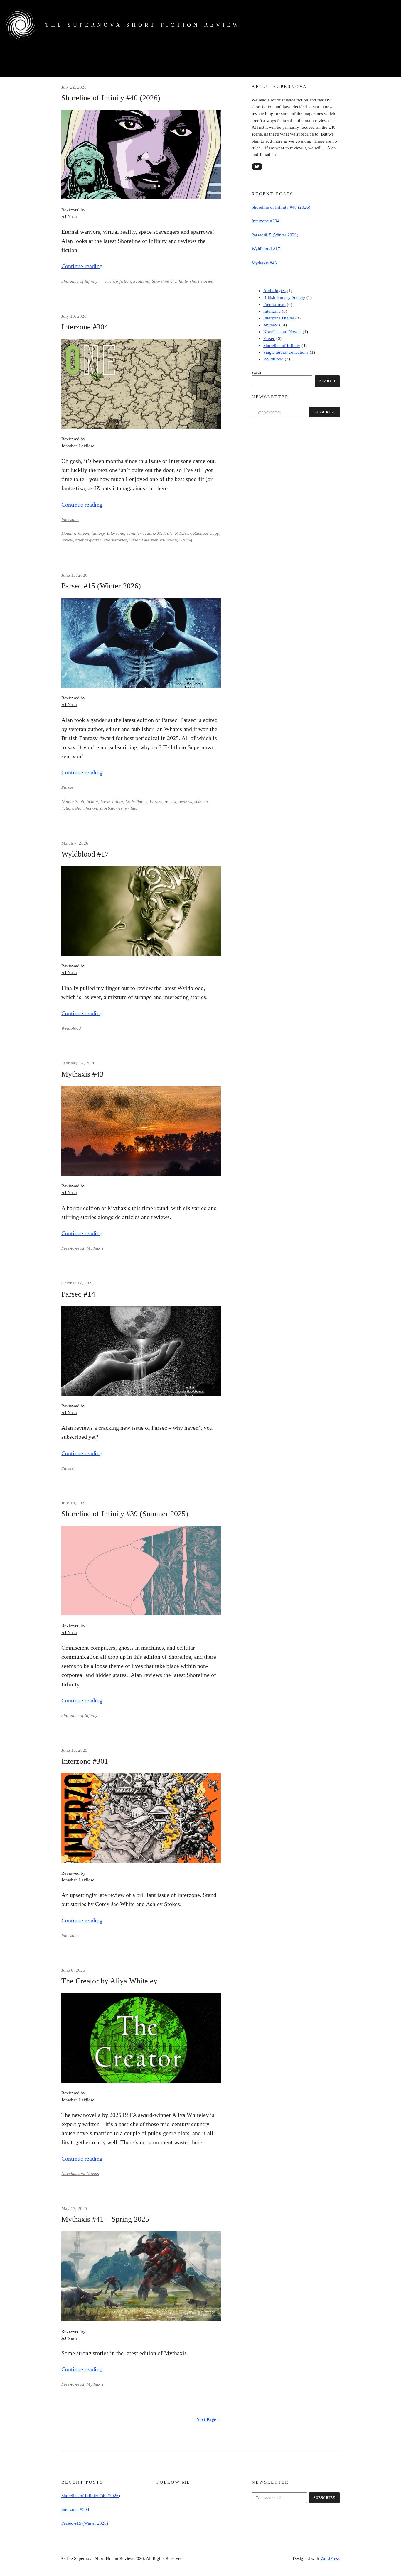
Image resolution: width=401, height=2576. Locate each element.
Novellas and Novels (80, 2174)
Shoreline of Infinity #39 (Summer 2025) (125, 1514)
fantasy (98, 533)
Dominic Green (75, 533)
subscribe (325, 412)
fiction (92, 801)
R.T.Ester (183, 533)
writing (186, 540)
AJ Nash (69, 217)
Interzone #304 (85, 327)
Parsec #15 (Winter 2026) (101, 586)
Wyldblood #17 (85, 854)
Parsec (68, 787)
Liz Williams (136, 801)
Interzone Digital (279, 318)
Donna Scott (73, 801)
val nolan (168, 540)
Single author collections (286, 352)
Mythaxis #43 (82, 1074)
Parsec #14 (78, 1294)
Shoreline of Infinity (79, 281)
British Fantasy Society (284, 297)
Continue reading (82, 266)
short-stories (201, 281)
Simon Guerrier (143, 540)
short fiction (86, 808)
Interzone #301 (85, 1761)
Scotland (141, 281)
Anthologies (274, 291)
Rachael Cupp (206, 533)
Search (256, 373)
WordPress (330, 2558)
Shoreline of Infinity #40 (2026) (111, 98)
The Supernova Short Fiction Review (143, 25)
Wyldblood (71, 1028)
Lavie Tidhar (112, 801)
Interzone (70, 519)
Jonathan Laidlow (78, 446)
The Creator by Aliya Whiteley (109, 1981)
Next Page (209, 2419)
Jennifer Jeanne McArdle (150, 533)
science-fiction (118, 281)
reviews (185, 801)
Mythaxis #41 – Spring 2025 (105, 2219)
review (67, 540)
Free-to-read (73, 1248)
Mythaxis (95, 1248)
